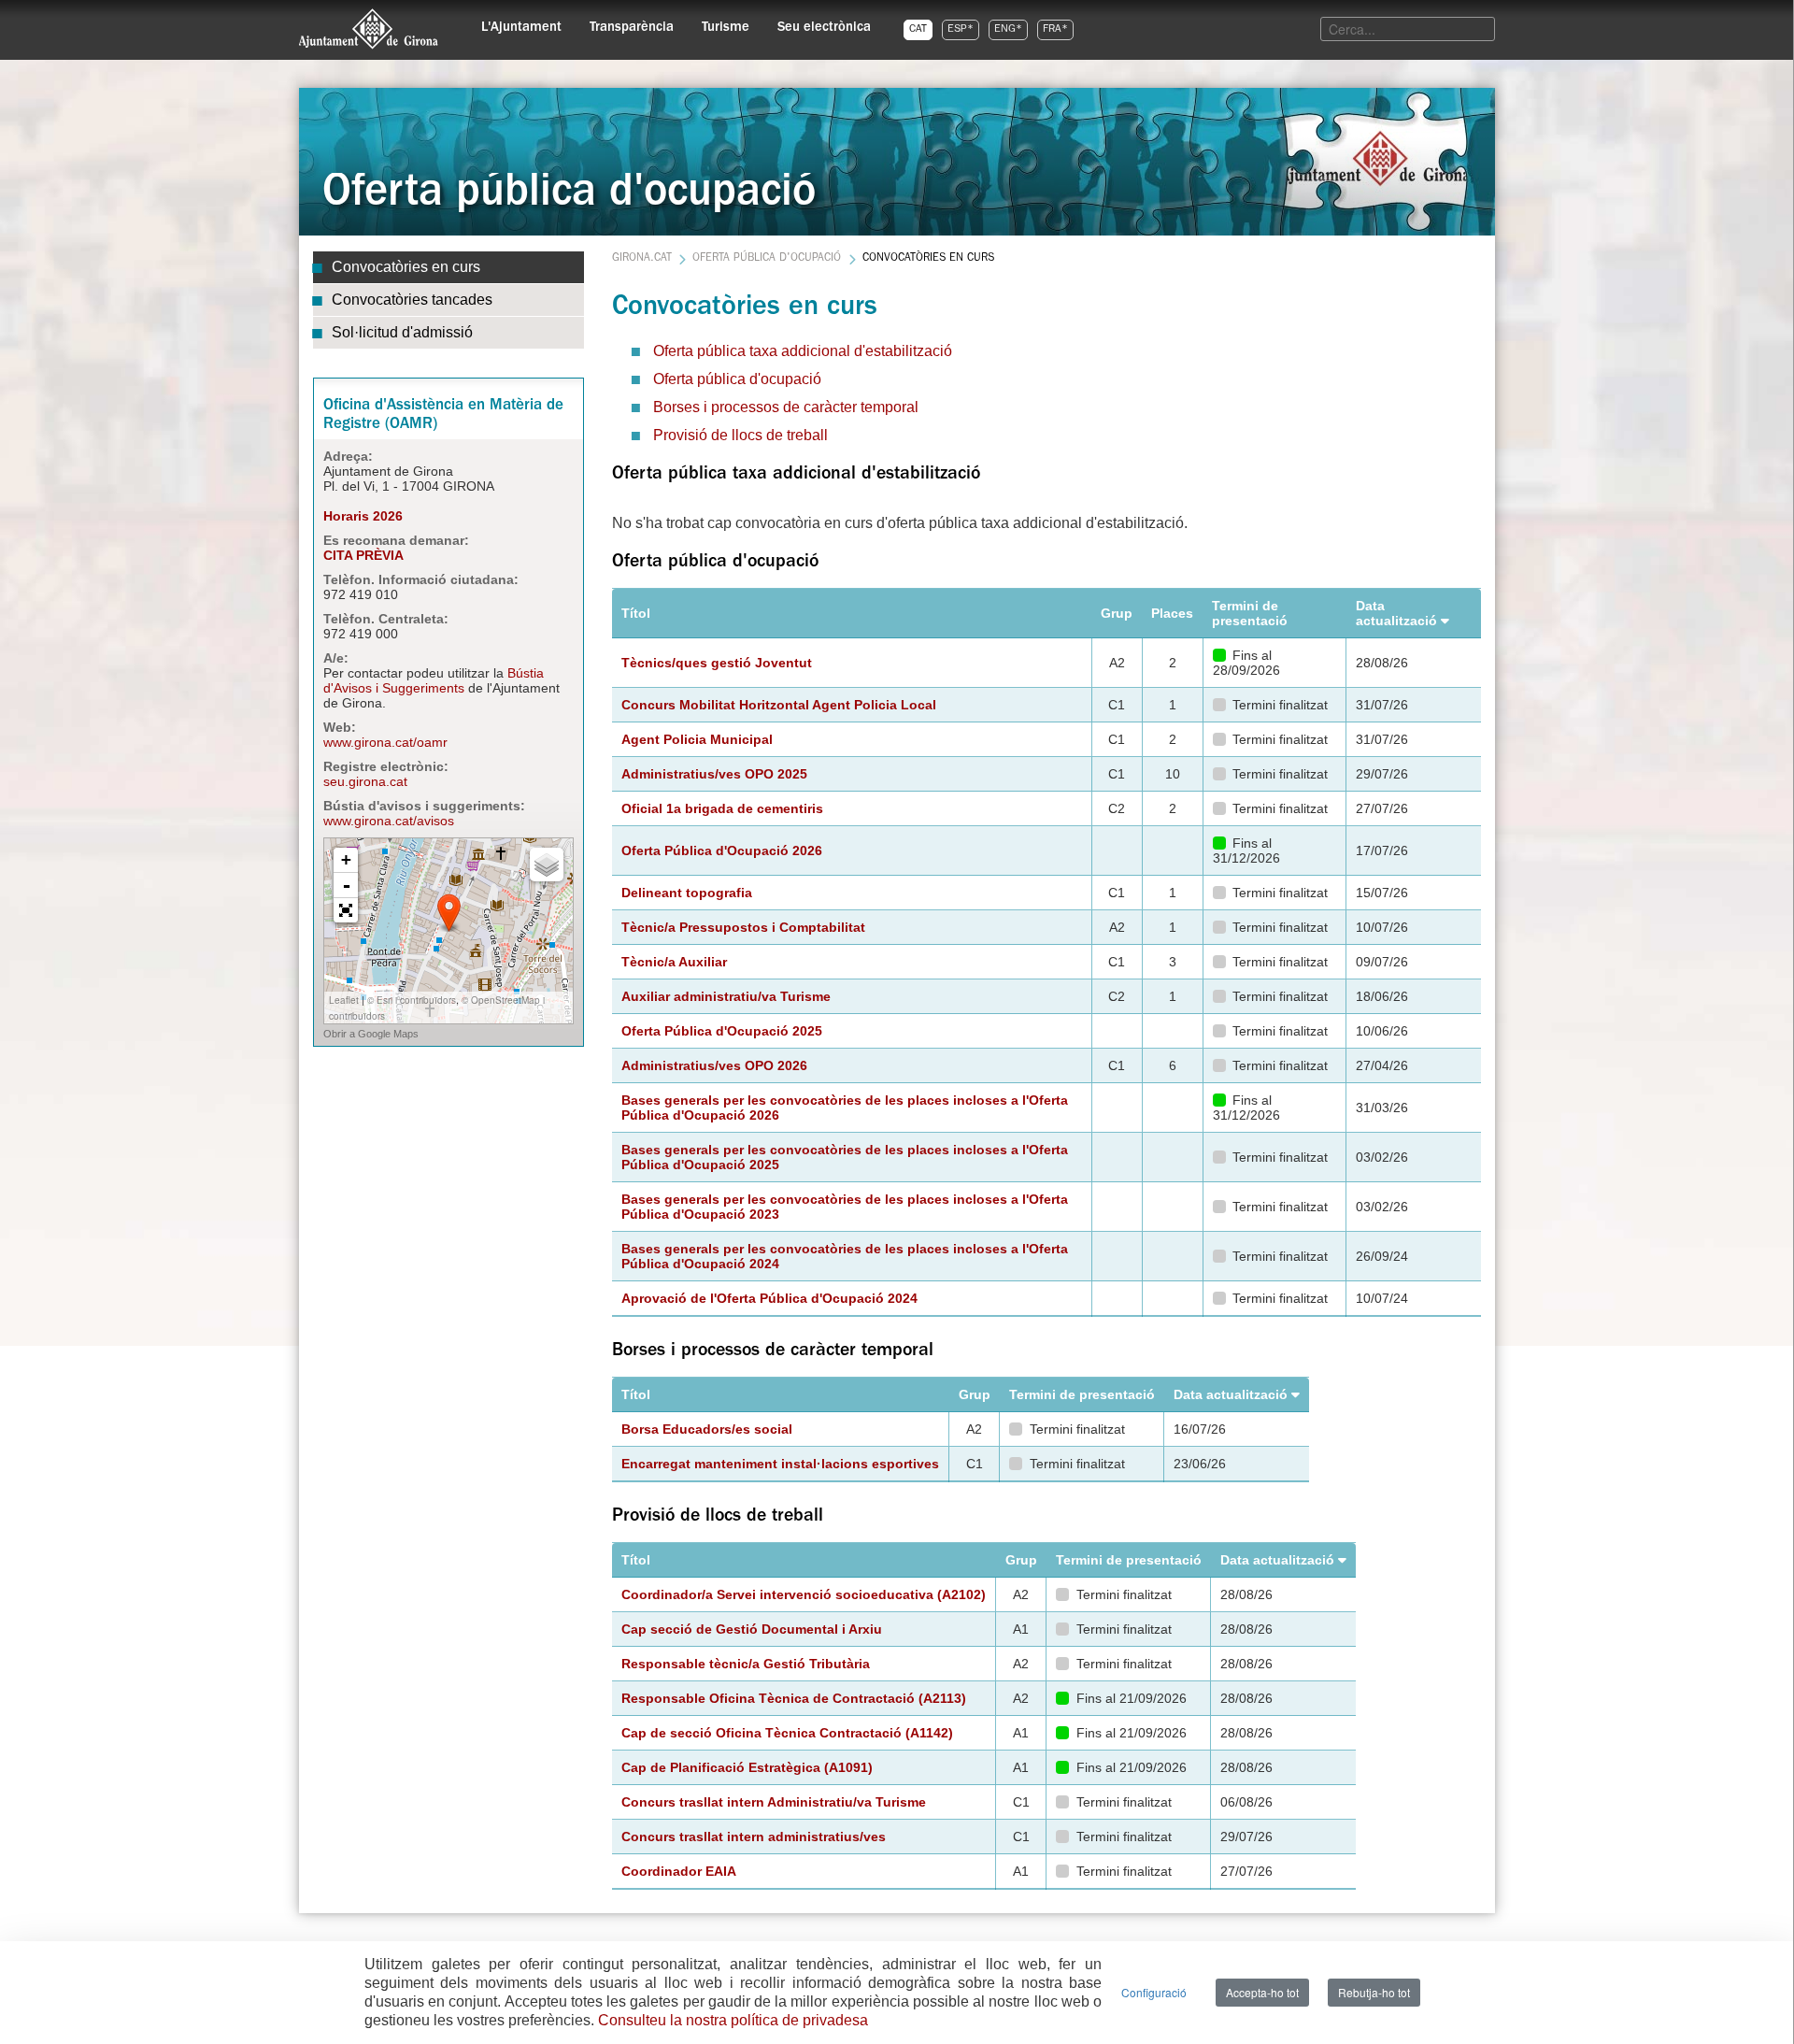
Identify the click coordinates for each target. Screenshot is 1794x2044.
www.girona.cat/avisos (389, 821)
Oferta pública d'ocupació (767, 259)
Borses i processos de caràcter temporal (786, 407)
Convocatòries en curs (406, 267)
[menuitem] (521, 24)
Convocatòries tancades (412, 300)
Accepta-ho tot (1262, 1992)
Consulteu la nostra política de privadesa (733, 2020)
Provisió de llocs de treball (740, 435)
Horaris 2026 (363, 516)
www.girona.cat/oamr (385, 742)
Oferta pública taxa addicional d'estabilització (803, 351)
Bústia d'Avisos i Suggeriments (434, 680)
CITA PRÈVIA (363, 555)
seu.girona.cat (365, 781)
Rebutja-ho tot (1374, 1992)
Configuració (1154, 1992)
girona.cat (642, 259)
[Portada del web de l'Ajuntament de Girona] (369, 29)
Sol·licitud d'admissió (402, 332)
